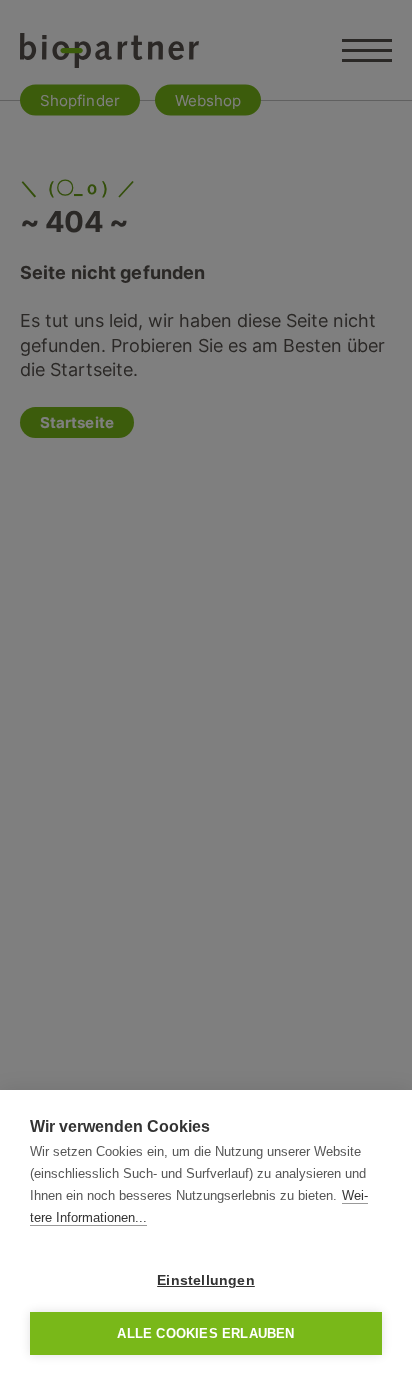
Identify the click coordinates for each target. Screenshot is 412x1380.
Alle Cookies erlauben (205, 1333)
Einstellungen (206, 1280)
